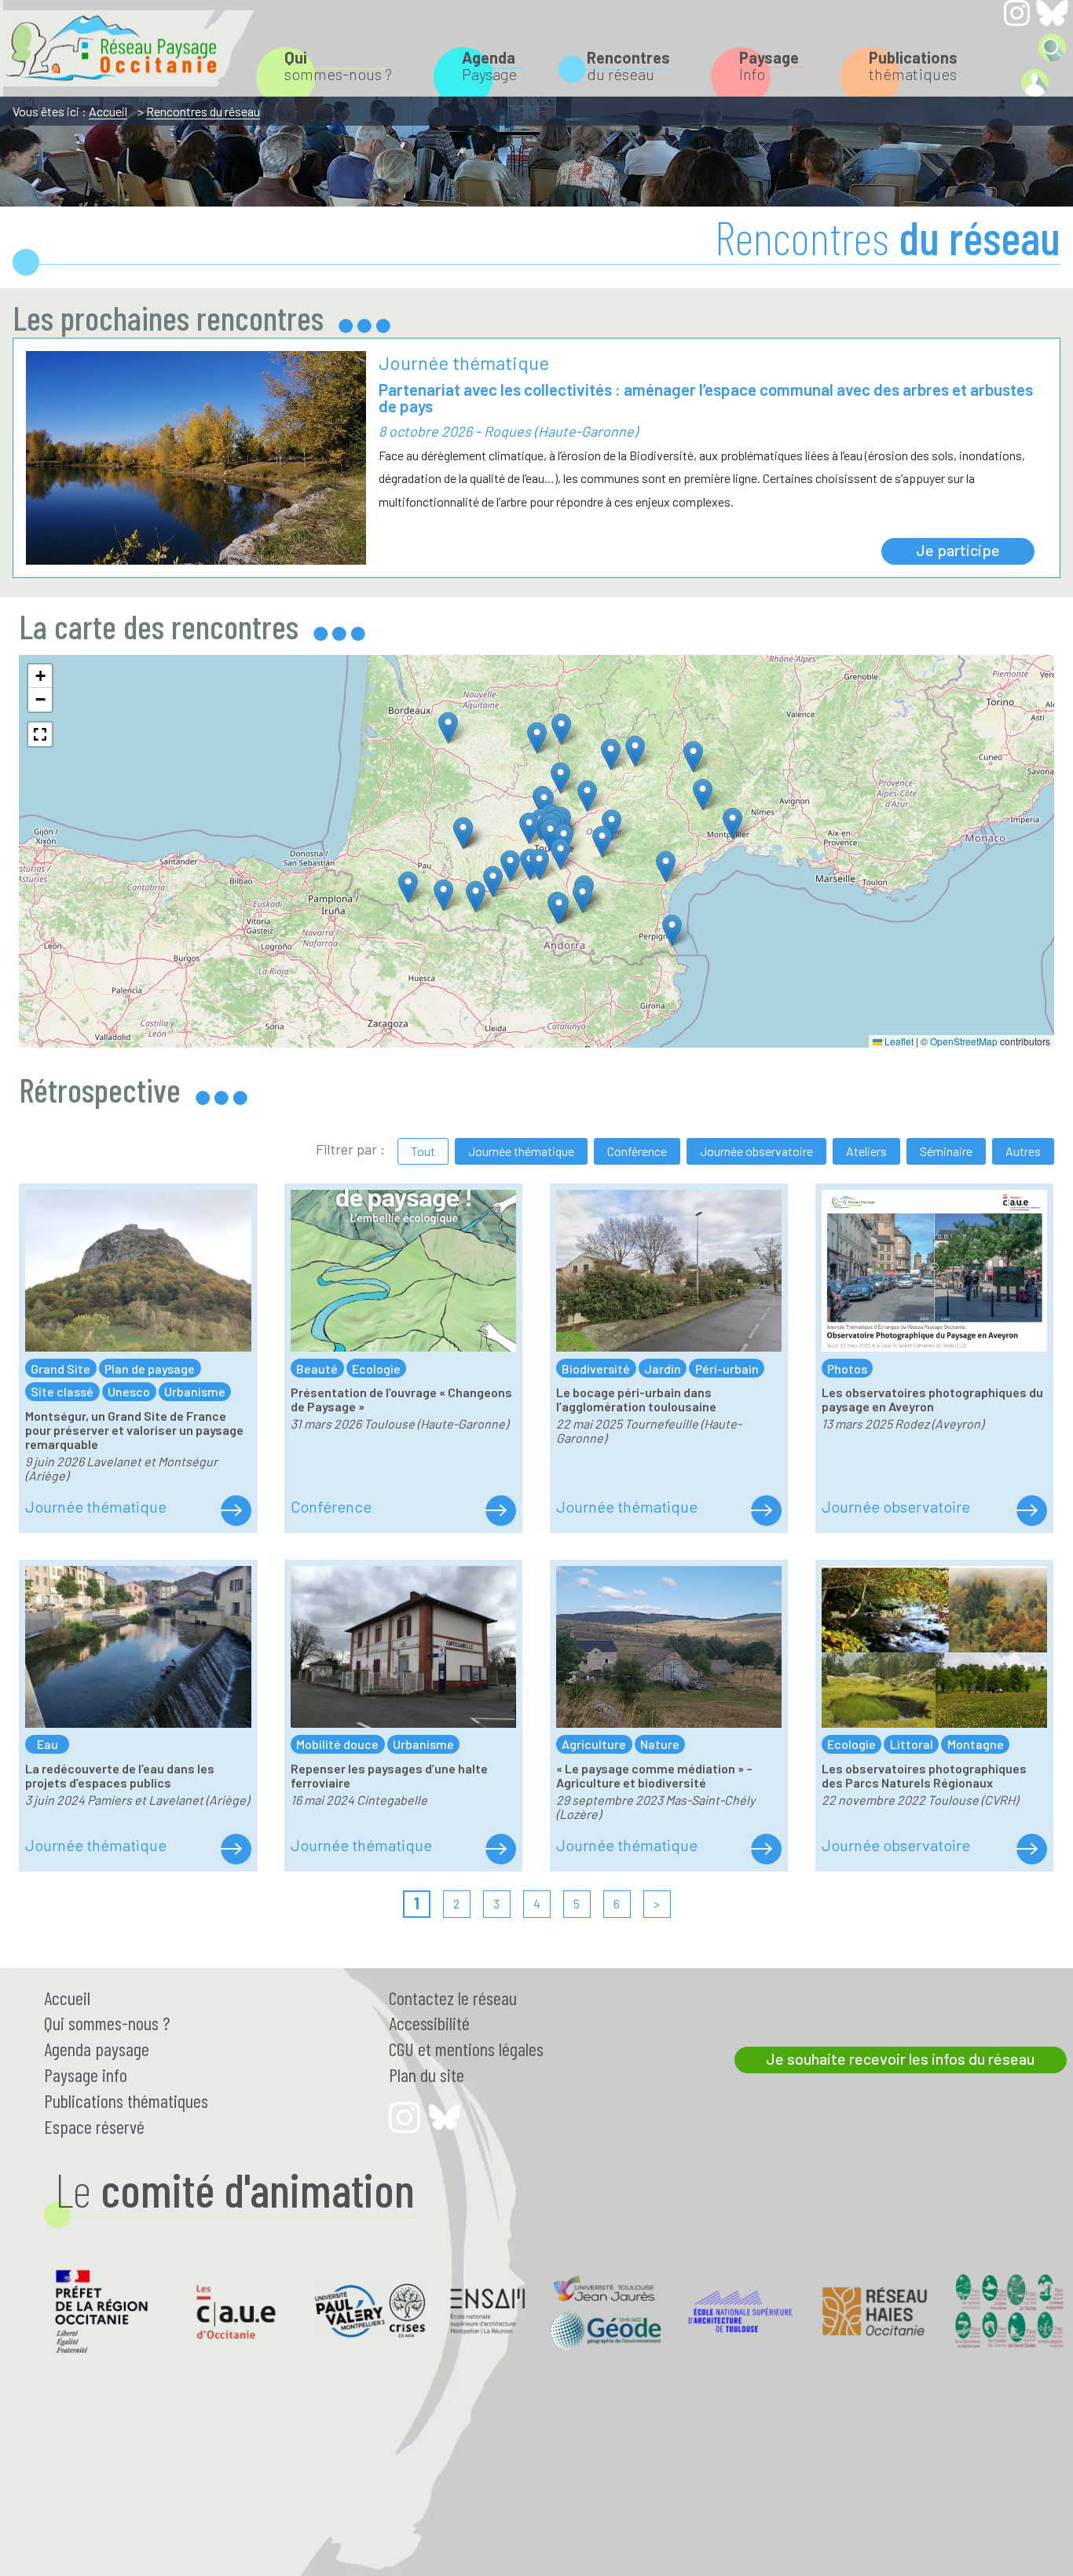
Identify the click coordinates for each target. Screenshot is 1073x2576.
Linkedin (1017, 47)
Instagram (1017, 13)
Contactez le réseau (453, 1998)
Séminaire (946, 1151)
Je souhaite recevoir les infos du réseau (900, 2058)
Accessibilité (429, 2023)
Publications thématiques (126, 2100)
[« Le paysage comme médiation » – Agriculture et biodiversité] (766, 1850)
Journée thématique (521, 1151)
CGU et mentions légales (466, 2049)
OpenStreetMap (964, 1041)
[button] (582, 897)
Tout (423, 1151)
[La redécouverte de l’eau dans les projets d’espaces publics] (236, 1850)
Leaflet (898, 1041)
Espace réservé (94, 2126)
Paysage (489, 66)
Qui (107, 2023)
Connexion (1035, 83)
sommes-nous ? (338, 66)
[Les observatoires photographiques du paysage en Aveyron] (1031, 1511)
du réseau (628, 66)
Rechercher (1052, 48)
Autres (1023, 1151)
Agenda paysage (97, 2049)
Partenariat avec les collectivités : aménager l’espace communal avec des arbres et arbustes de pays (706, 397)
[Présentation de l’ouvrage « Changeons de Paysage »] (500, 1511)
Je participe (958, 550)
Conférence (637, 1151)
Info (769, 66)
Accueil (108, 111)
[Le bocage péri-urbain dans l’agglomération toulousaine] (766, 1511)
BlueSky (1052, 13)
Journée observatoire (756, 1151)
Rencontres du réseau (203, 111)
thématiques (913, 66)
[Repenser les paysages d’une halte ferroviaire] (500, 1850)
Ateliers (866, 1151)
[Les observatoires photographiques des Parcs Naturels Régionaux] (1031, 1850)
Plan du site (427, 2075)
